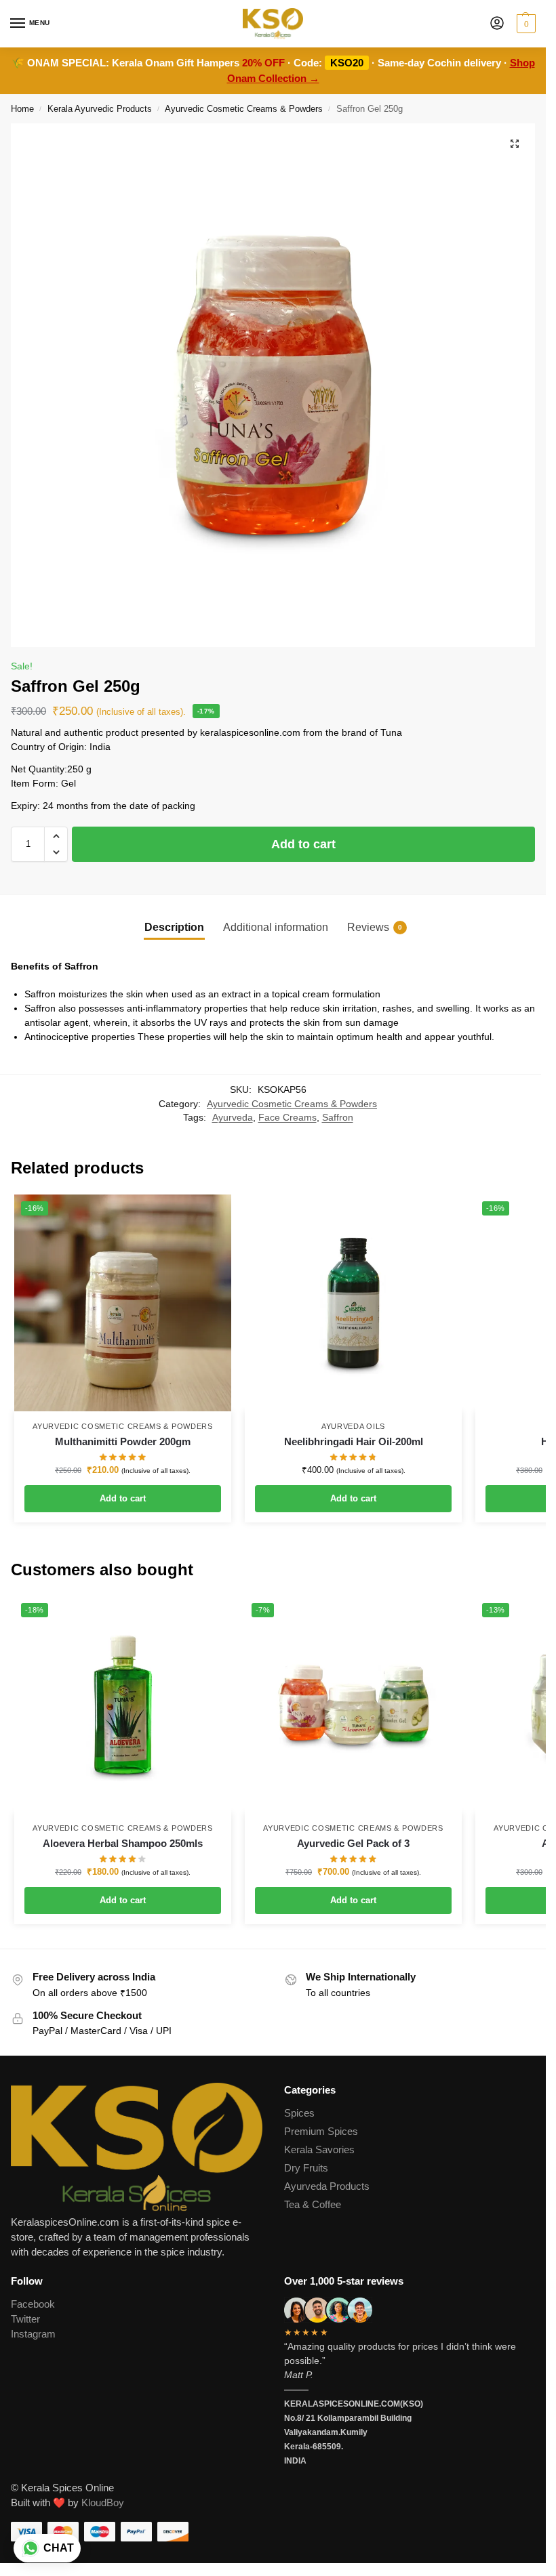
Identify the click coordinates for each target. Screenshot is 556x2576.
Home (22, 109)
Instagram (33, 2334)
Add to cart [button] (123, 1498)
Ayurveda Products (327, 2186)
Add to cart (303, 844)
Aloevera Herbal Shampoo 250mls (123, 1843)
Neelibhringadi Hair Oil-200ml (354, 1441)
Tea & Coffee (313, 2205)
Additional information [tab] (276, 927)
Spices (299, 2113)
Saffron (338, 1118)
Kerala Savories (319, 2150)
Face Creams (287, 1118)
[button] (524, 24)
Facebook (33, 2304)
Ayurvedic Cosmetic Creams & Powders (244, 109)
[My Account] (497, 24)
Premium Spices (321, 2132)
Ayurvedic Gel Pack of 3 (353, 1843)
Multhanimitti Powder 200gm (123, 1441)
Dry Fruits (306, 2168)
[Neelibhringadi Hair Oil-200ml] (353, 1303)
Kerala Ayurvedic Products (100, 109)
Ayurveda (233, 1118)
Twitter (25, 2319)
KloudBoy (103, 2503)
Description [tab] (174, 927)
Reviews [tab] (375, 927)
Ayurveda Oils (353, 1426)
